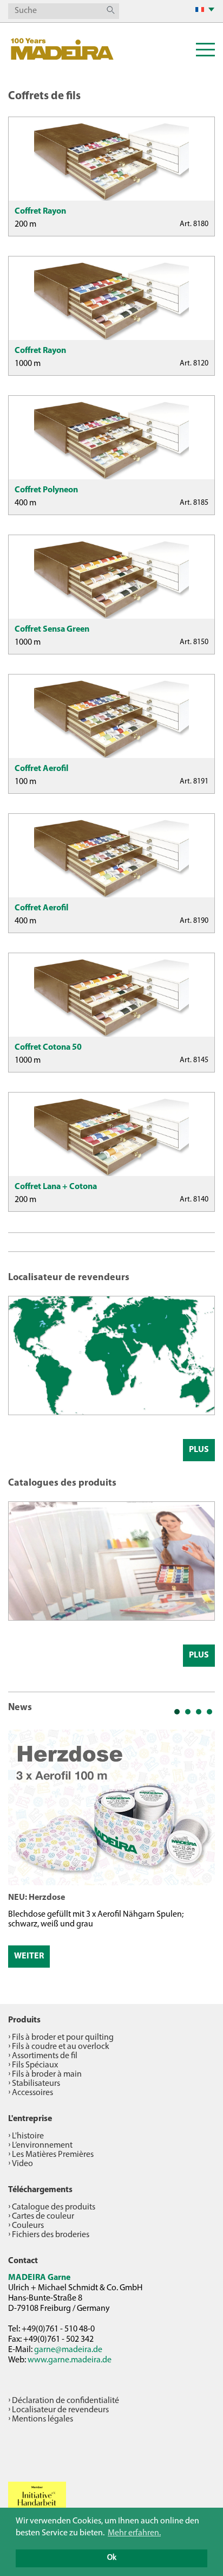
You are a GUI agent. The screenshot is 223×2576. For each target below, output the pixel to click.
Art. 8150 (194, 642)
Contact (23, 2261)
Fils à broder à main (47, 2074)
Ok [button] (112, 2558)
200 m (25, 224)
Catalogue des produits (54, 2207)
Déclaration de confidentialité (65, 2401)
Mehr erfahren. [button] (134, 2533)
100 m (25, 782)
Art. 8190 (194, 921)
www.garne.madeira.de (70, 2360)
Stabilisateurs (36, 2084)
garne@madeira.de (68, 2350)
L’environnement (42, 2145)
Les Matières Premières (53, 2155)
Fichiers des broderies (51, 2235)
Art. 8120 (194, 364)
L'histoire (28, 2136)
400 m (25, 503)
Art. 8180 (194, 224)
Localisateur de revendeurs (60, 2410)
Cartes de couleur (43, 2217)
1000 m (28, 364)
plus (199, 1450)
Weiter (29, 1956)
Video (22, 2164)
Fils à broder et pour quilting (63, 2038)
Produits (24, 2020)
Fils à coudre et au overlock (61, 2047)
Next (201, 1852)
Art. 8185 (194, 503)
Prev (22, 1852)
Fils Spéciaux (35, 2065)
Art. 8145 (194, 1060)
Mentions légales (42, 2419)
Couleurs (28, 2226)
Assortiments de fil (45, 2056)
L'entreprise (30, 2119)
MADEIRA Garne (39, 2278)
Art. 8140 (194, 1200)
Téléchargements (40, 2190)
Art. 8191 (194, 782)
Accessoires (32, 2093)
